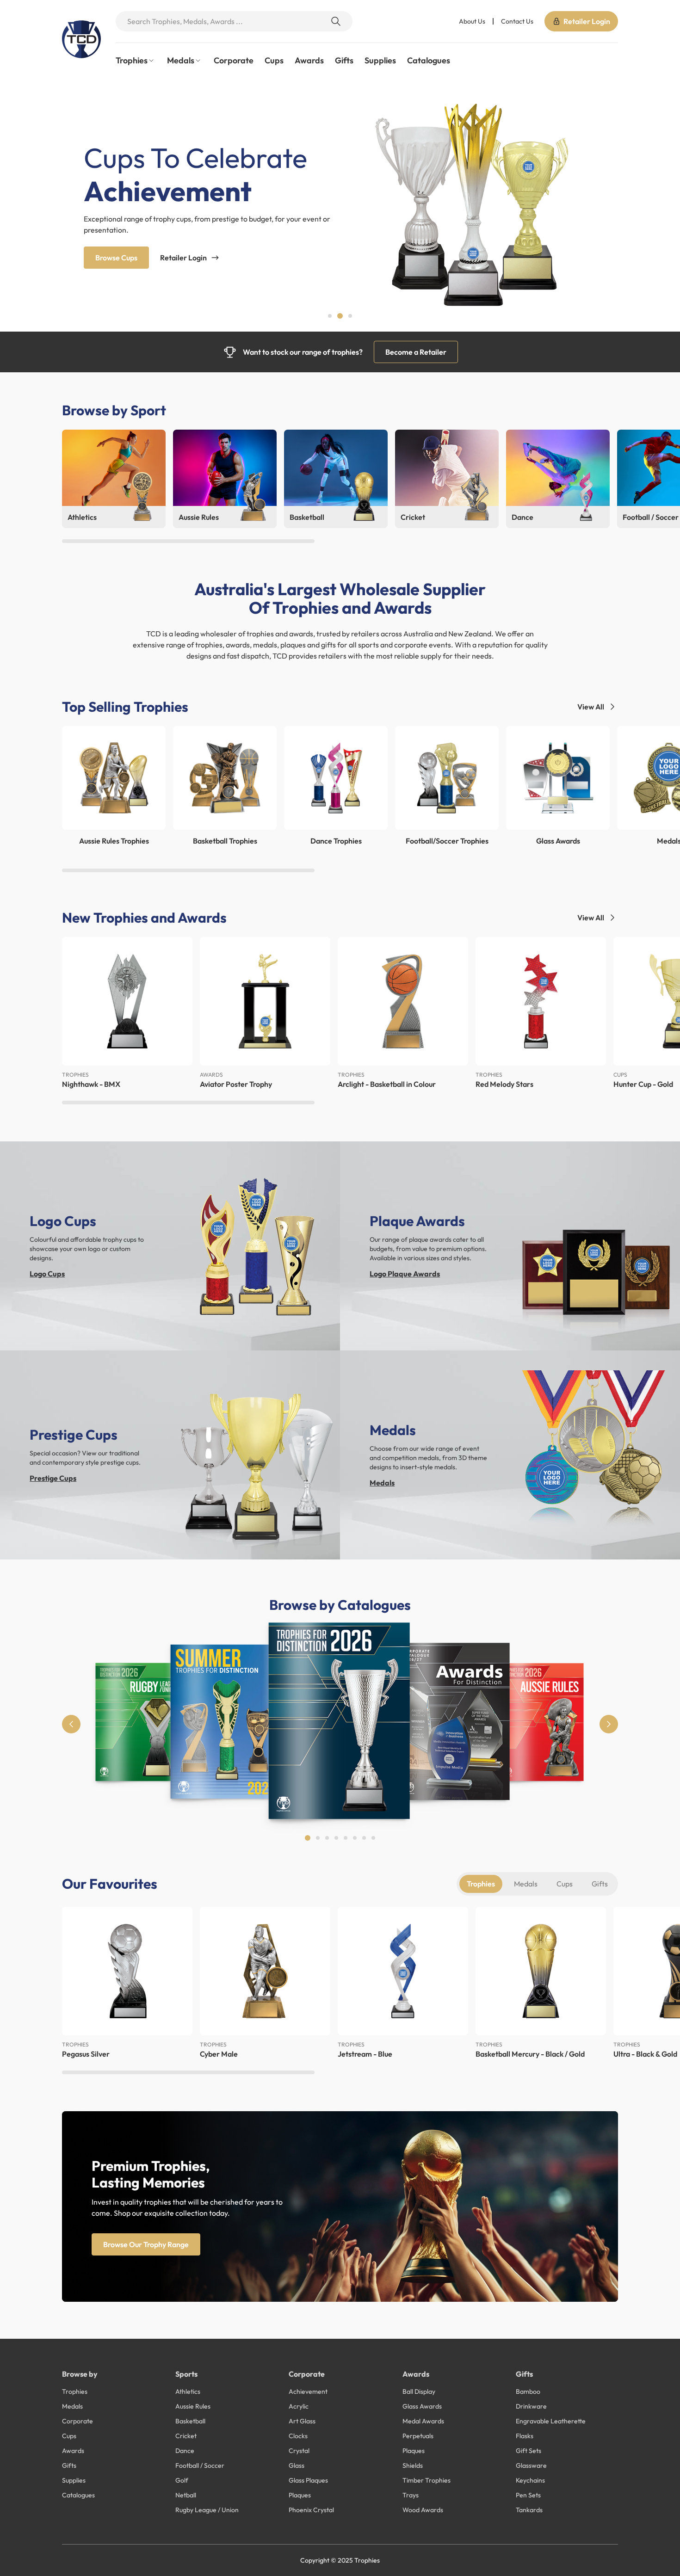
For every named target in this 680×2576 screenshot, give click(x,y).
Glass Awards (422, 2406)
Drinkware (531, 2406)
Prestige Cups (53, 1478)
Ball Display (419, 2391)
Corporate (234, 60)
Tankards (529, 2510)
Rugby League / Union (207, 2510)
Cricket (186, 2436)
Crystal (299, 2451)
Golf (182, 2480)
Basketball (190, 2421)
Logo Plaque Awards (405, 1274)
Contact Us (517, 21)
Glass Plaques (308, 2480)
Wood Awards (423, 2510)
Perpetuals (418, 2436)
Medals (382, 1483)
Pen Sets (528, 2495)
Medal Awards (423, 2421)
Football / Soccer (200, 2465)
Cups (274, 60)
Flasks (525, 2436)
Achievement (308, 2391)
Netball (186, 2495)
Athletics (188, 2391)
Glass (297, 2465)
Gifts (344, 60)
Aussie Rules (193, 2406)
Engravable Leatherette (551, 2421)
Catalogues (429, 60)
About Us (472, 21)
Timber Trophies (427, 2480)
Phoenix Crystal (311, 2510)
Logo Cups (47, 1274)
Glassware (531, 2465)
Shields (413, 2465)
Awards (309, 60)
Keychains (530, 2480)
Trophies (481, 1884)
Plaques (300, 2495)
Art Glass (302, 2421)
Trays (411, 2495)
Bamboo (528, 2391)
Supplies (380, 60)
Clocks (298, 2436)
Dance (185, 2451)
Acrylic (299, 2406)
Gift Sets (529, 2451)
